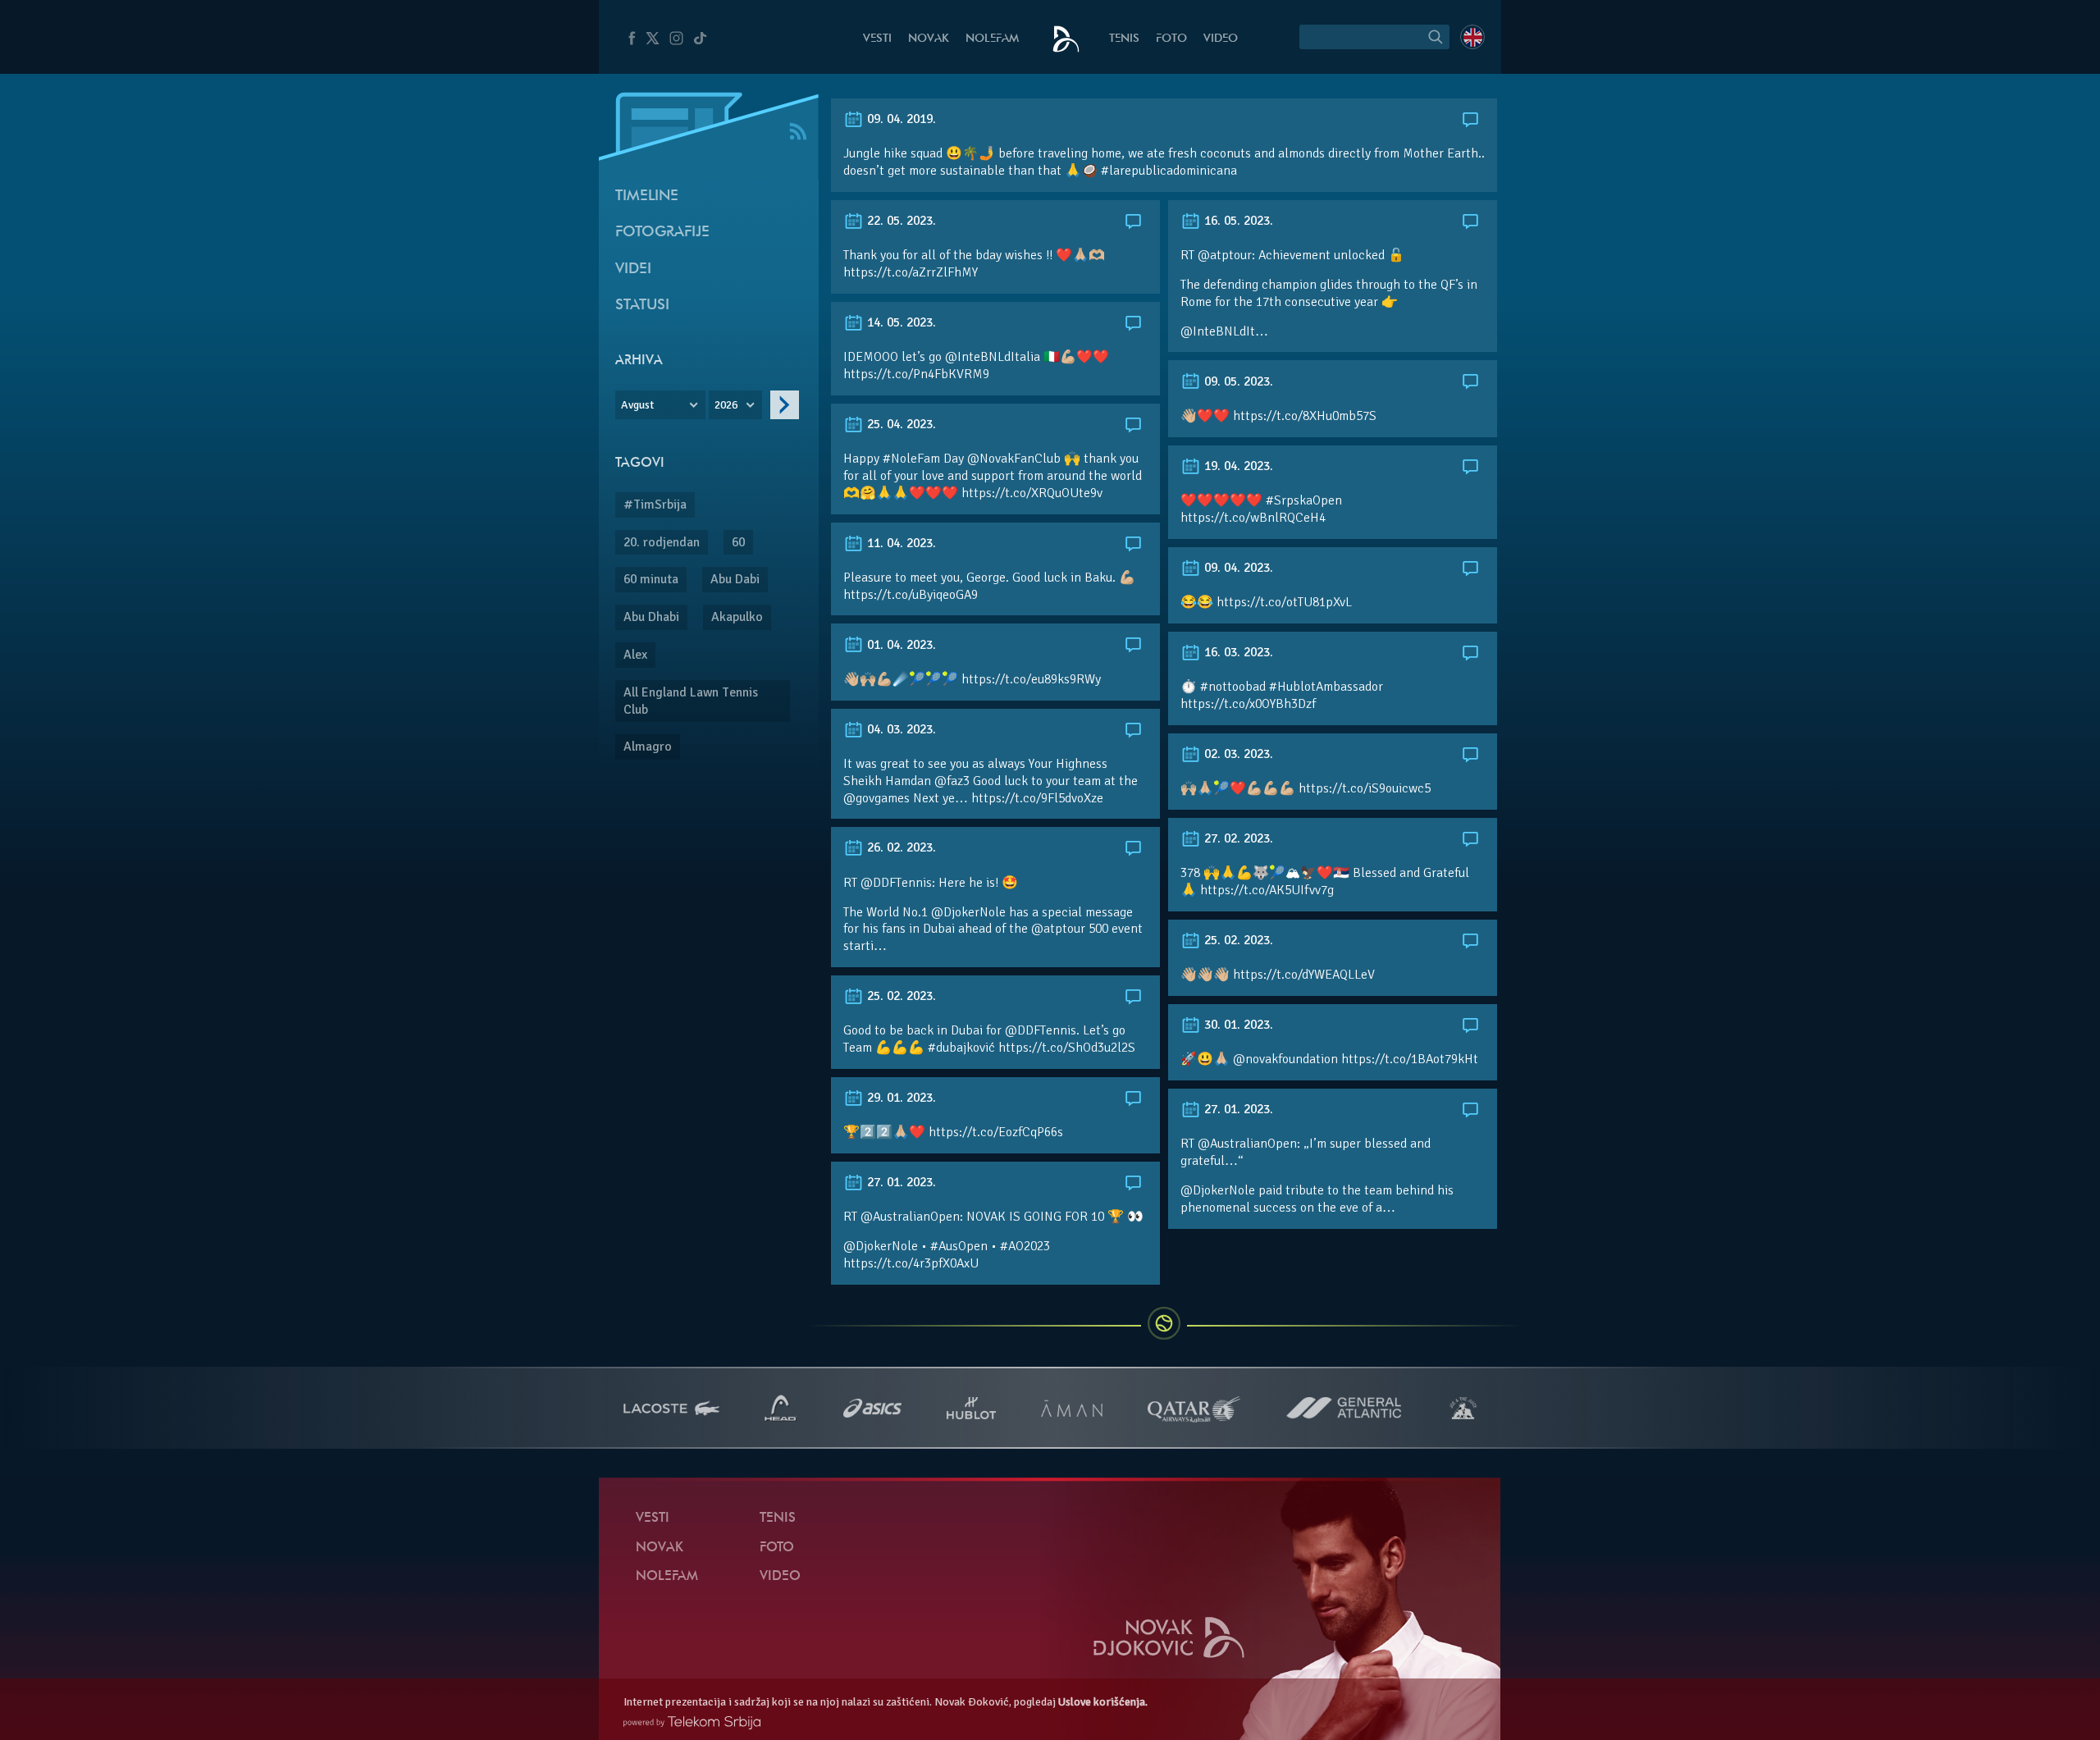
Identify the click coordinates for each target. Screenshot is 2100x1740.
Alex (635, 655)
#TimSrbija (655, 505)
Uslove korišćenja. (1103, 1702)
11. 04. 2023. (900, 543)
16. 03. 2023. (1237, 652)
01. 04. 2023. (900, 645)
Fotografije (662, 233)
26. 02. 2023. (900, 847)
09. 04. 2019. (900, 119)
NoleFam (992, 39)
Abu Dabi (735, 579)
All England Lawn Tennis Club (691, 701)
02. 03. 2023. (1237, 754)
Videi (633, 269)
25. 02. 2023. (1237, 940)
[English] (1472, 37)
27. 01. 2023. (1237, 1109)
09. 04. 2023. (1237, 568)
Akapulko (737, 617)
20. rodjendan (662, 542)
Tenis (1124, 39)
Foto (1171, 39)
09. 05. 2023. (1237, 381)
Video (1221, 39)
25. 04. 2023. (900, 424)
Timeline (647, 196)
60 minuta (651, 579)
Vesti (877, 39)
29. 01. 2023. (900, 1098)
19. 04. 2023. (1237, 466)
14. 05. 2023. (900, 322)
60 (738, 542)
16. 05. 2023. (1237, 221)
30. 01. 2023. (1237, 1025)
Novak (929, 39)
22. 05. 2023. (900, 221)
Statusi (642, 306)
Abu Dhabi (651, 617)
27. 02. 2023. (1237, 838)
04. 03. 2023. (900, 729)
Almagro (648, 747)
